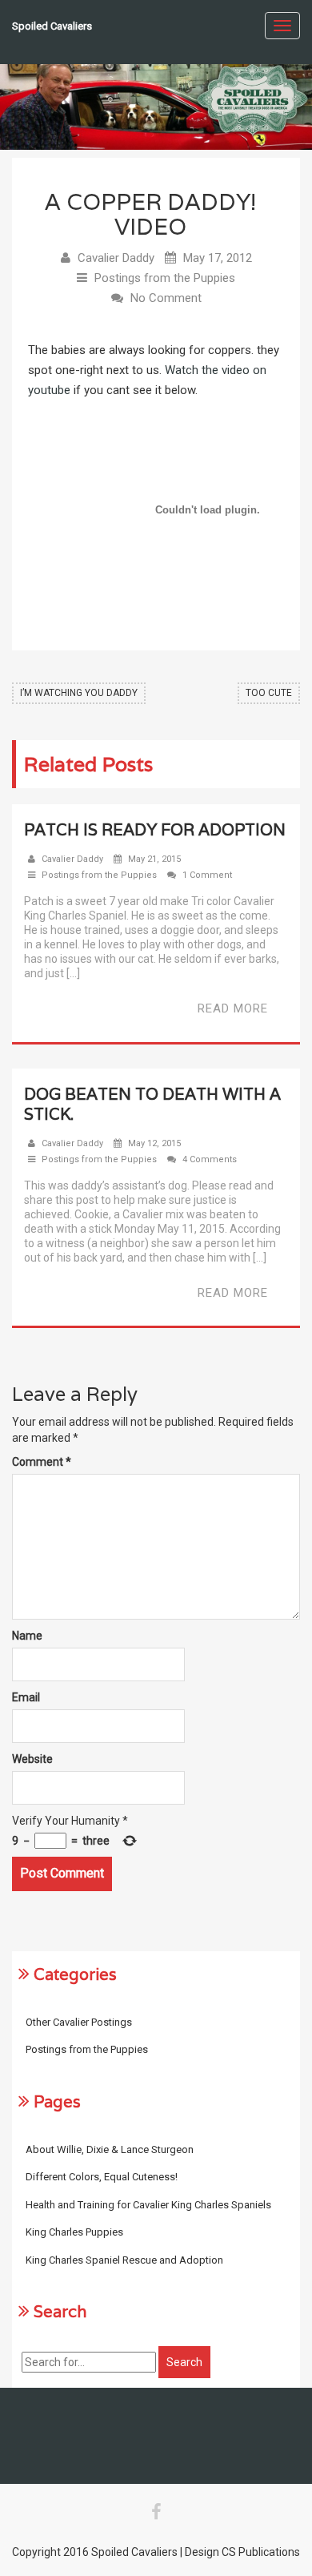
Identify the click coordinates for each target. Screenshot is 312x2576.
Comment (42, 1462)
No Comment (166, 298)
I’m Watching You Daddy (79, 693)
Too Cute (269, 693)
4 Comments (210, 1159)
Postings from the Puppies (165, 278)
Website (32, 1759)
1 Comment (207, 875)
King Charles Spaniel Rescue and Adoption (124, 2260)
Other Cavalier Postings (79, 2022)
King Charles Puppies (74, 2232)
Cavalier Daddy (116, 258)
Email (26, 1697)
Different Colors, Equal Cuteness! (102, 2177)
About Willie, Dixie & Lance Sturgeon (110, 2149)
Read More (233, 1008)
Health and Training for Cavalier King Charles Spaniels (148, 2205)
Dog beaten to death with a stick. (152, 1104)
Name (27, 1636)
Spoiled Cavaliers (52, 26)
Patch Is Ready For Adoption (155, 830)
